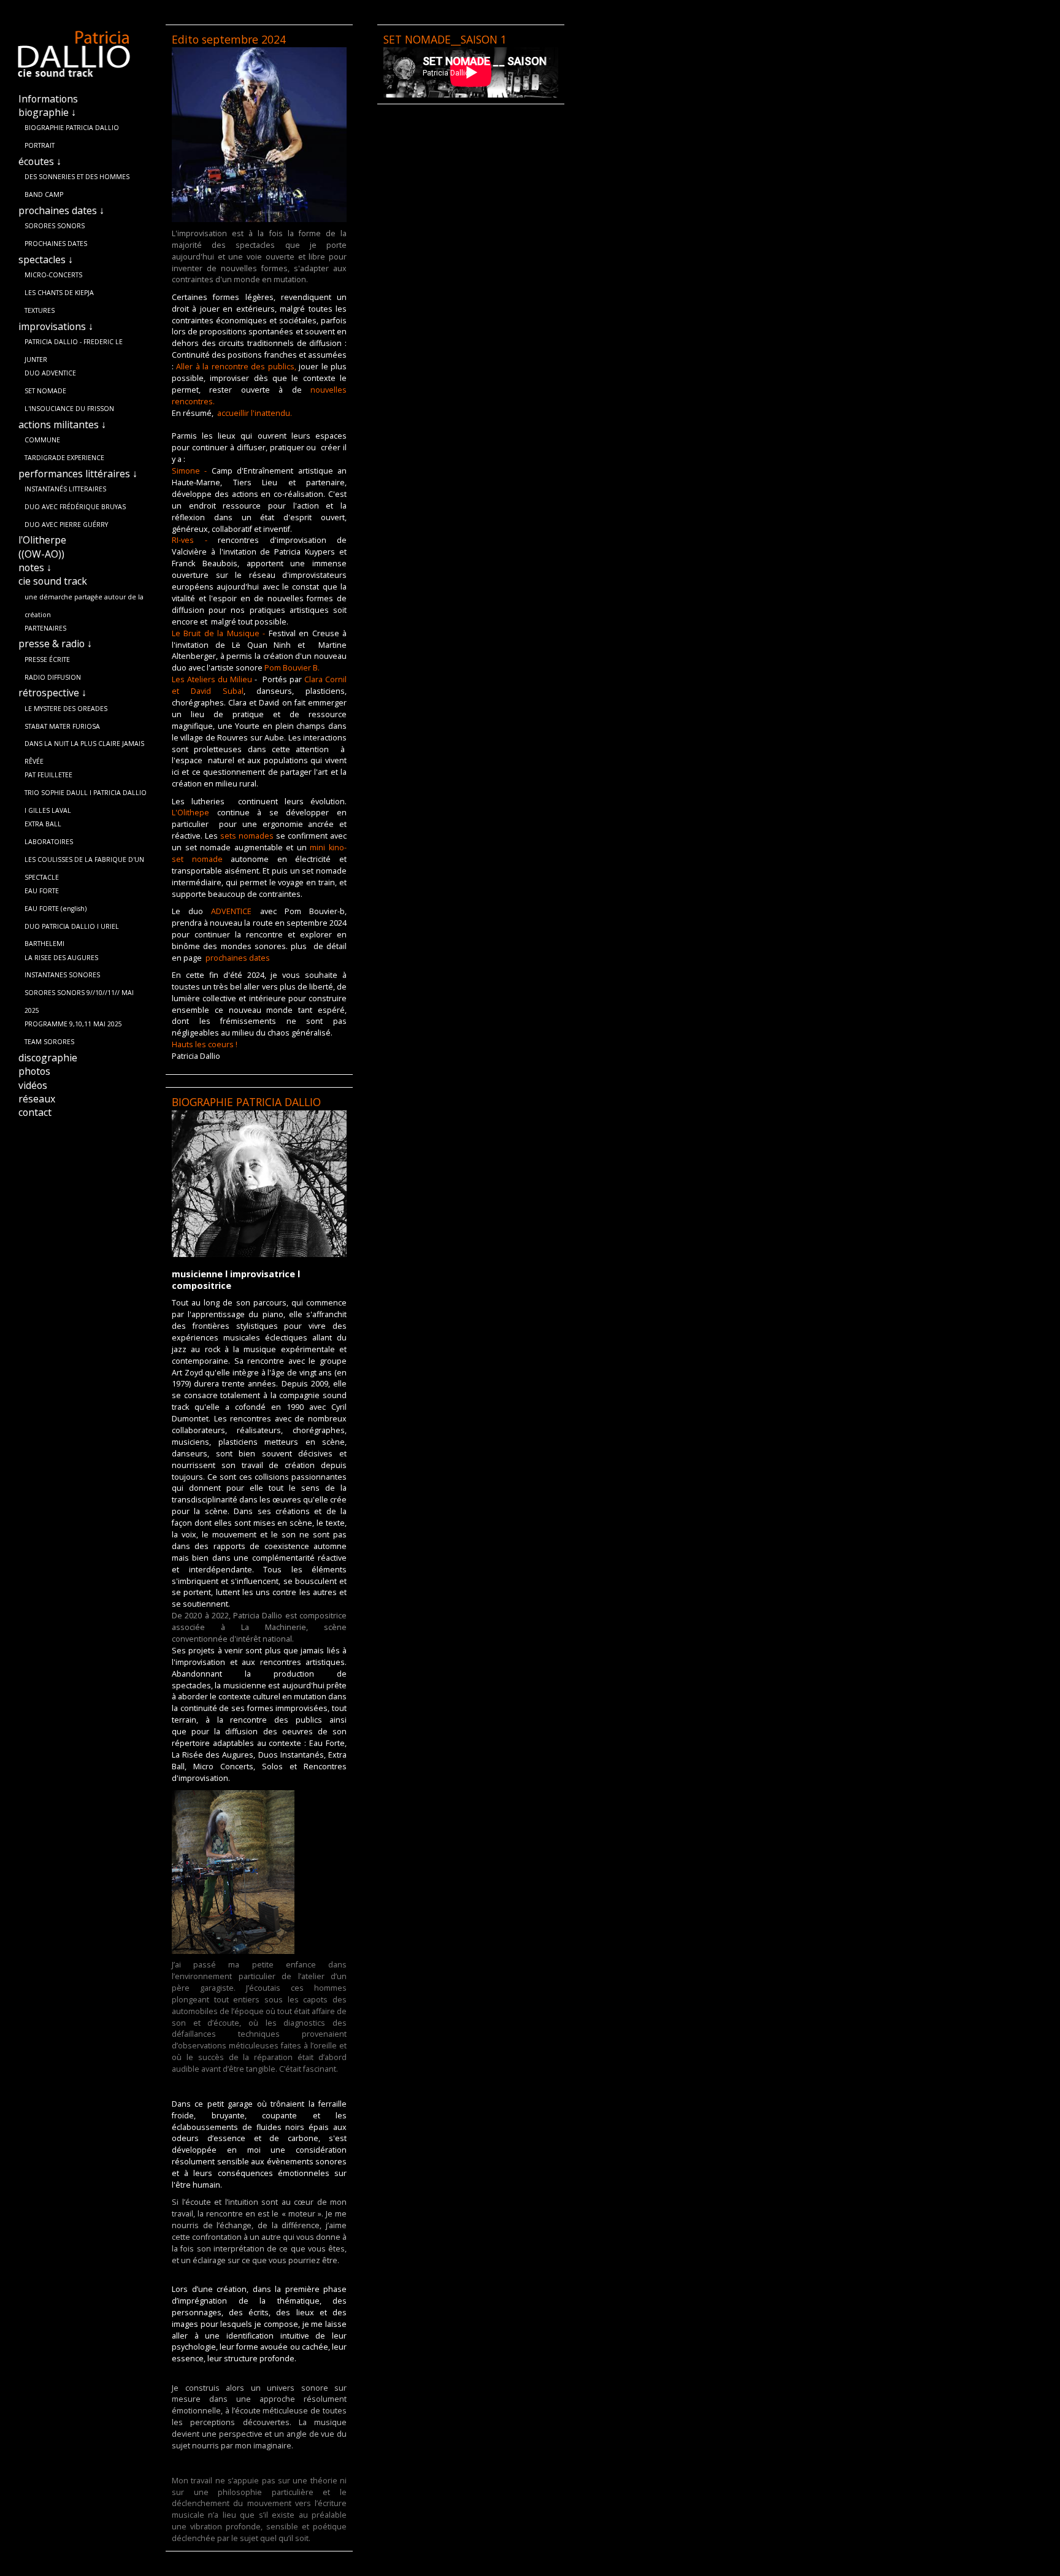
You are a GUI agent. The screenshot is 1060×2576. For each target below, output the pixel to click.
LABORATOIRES (49, 842)
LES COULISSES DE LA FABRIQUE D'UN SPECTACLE (84, 862)
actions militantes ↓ (62, 425)
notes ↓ (35, 567)
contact (35, 1112)
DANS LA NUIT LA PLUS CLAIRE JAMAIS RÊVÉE (84, 746)
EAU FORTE (42, 891)
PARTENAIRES (45, 628)
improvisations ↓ (56, 326)
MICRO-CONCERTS (53, 275)
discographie (48, 1058)
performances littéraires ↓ (78, 474)
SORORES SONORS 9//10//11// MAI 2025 (79, 995)
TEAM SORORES (49, 1042)
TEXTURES (40, 310)
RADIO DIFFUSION (53, 677)
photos (34, 1071)
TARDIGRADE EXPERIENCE (64, 458)
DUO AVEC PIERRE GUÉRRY (66, 525)
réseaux (37, 1099)
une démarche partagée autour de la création (84, 599)
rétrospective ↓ (52, 693)
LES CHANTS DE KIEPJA (59, 293)
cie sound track (53, 581)
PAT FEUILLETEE (48, 775)
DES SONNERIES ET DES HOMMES (77, 177)
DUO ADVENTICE (50, 373)
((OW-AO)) (41, 554)
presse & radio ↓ (55, 644)
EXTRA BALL (43, 824)
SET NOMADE (45, 391)
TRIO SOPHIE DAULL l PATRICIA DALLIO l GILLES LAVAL (86, 795)
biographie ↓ (47, 112)
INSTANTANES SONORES (62, 975)
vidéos (33, 1085)
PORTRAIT (40, 145)
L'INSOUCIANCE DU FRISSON (69, 409)
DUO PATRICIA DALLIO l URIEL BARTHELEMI (72, 929)
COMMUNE (42, 440)
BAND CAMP (44, 194)
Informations (48, 99)
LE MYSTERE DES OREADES (66, 709)
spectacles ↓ (46, 260)
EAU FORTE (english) (56, 909)
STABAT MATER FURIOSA (62, 726)
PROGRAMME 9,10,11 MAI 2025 (73, 1024)
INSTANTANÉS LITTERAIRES (65, 489)
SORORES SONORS (55, 226)
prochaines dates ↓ (61, 210)
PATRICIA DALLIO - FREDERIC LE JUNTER (74, 344)
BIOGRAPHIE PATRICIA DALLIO (72, 128)
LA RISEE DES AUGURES (61, 958)
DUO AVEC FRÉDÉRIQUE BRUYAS (75, 507)
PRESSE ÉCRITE (47, 659)
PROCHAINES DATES (56, 244)
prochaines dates (238, 958)
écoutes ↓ (40, 161)
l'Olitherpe (42, 540)
